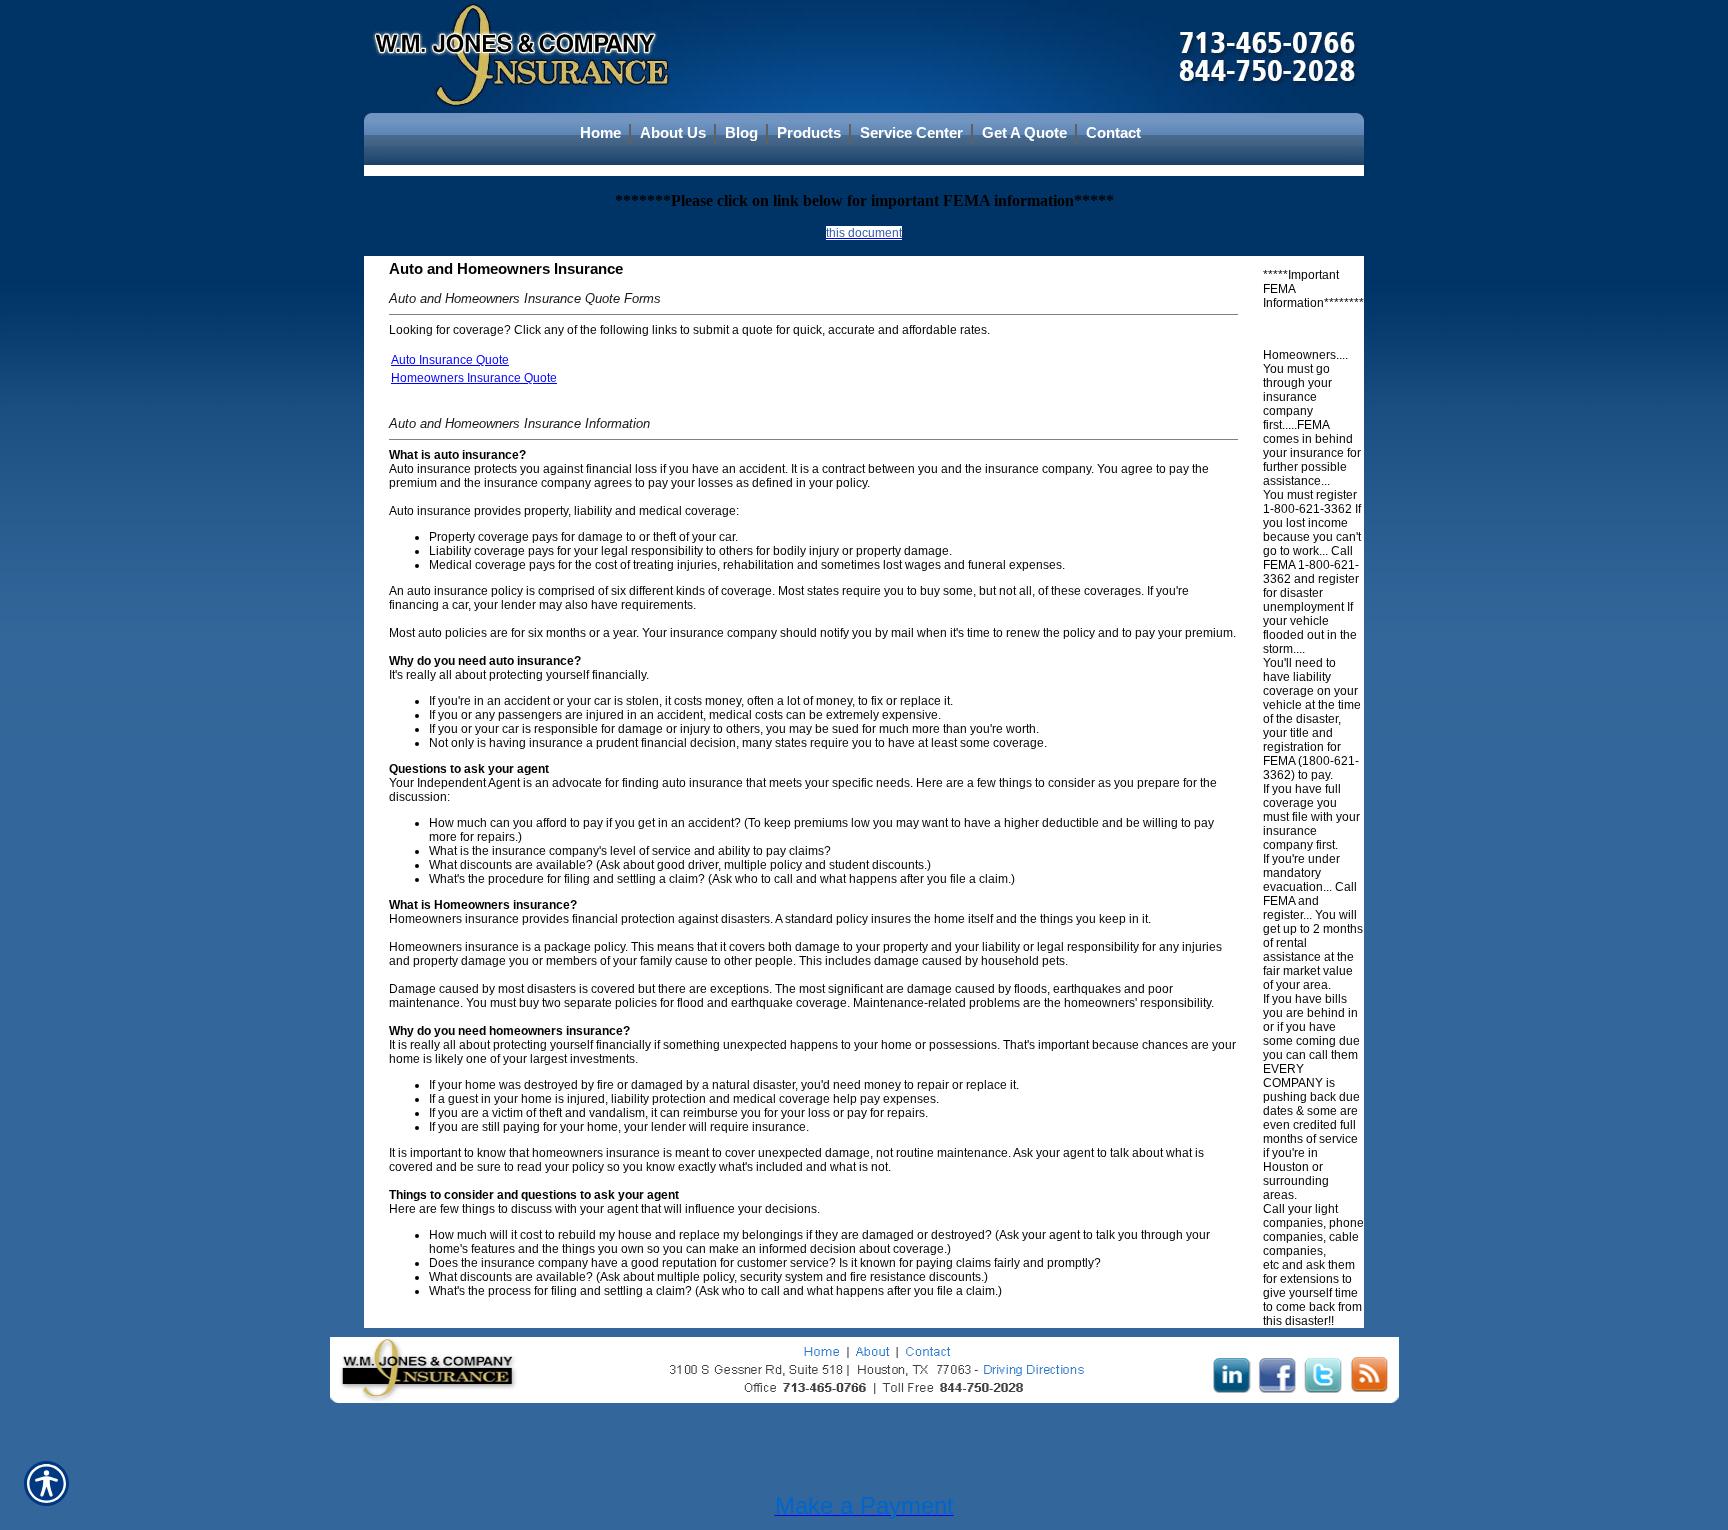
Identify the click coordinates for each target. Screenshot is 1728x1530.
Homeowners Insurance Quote (474, 378)
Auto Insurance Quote (450, 360)
